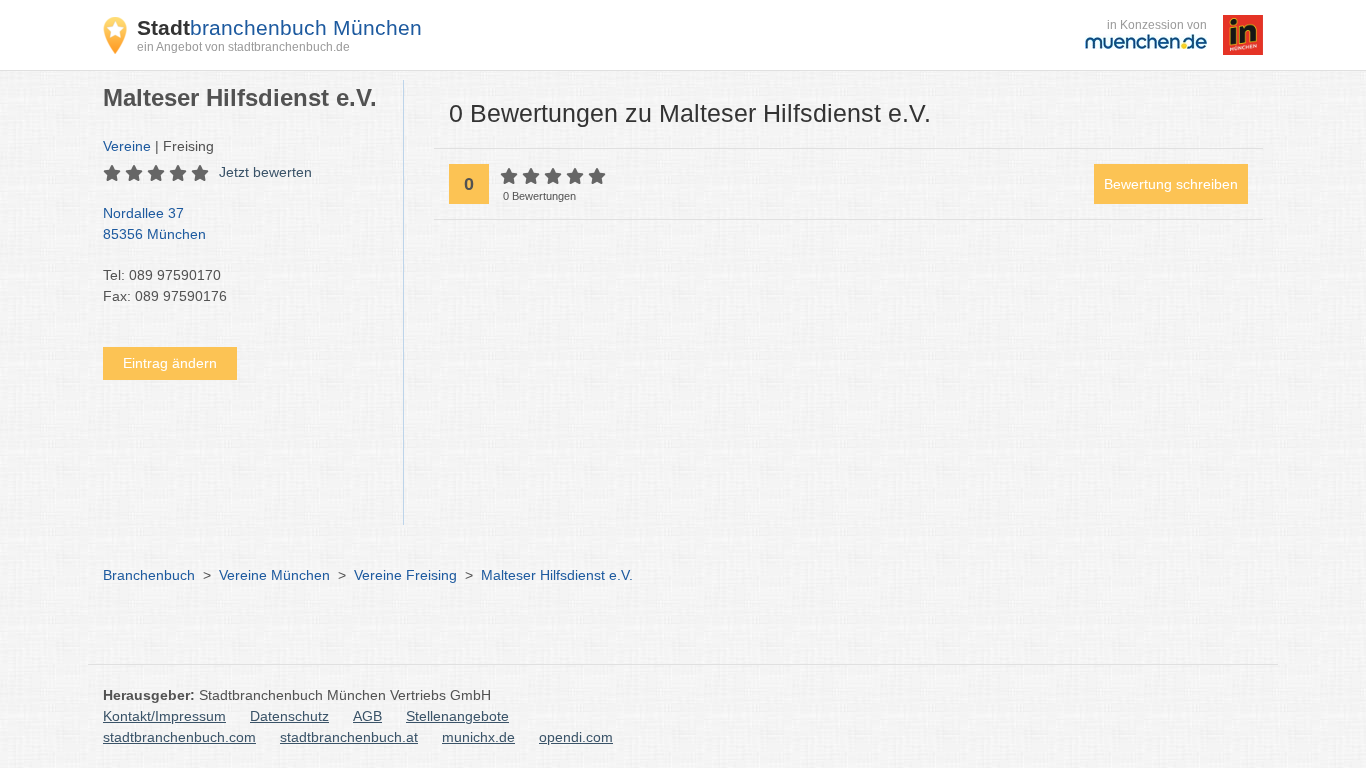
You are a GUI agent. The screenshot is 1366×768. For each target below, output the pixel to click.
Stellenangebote (457, 716)
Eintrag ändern (170, 363)
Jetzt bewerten (265, 172)
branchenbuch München (279, 27)
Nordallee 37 (154, 223)
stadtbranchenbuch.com (179, 737)
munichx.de (478, 737)
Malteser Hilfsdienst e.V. (557, 575)
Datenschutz (289, 716)
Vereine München (274, 575)
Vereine (127, 146)
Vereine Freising (405, 575)
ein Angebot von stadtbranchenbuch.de (243, 47)
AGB (367, 716)
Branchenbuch (149, 575)
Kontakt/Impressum (164, 716)
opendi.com (576, 737)
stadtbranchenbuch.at (349, 737)
